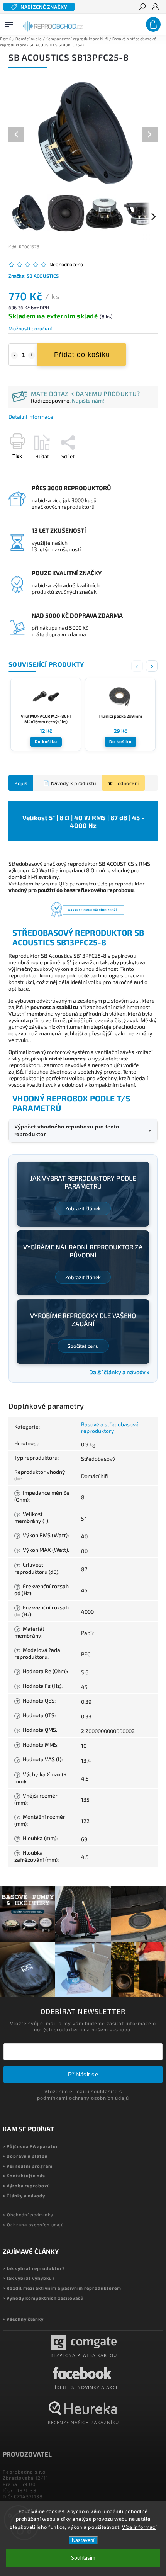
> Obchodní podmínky (28, 2215)
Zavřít (138, 470)
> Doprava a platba (25, 2156)
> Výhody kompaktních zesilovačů (43, 2298)
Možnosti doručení (30, 328)
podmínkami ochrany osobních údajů (83, 2098)
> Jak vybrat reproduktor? (34, 2268)
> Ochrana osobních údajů (33, 2225)
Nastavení (83, 2540)
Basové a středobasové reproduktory (110, 1427)
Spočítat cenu (83, 1346)
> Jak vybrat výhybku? (29, 2278)
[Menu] (9, 23)
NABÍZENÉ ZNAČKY (44, 7)
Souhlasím (83, 2558)
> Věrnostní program (28, 2166)
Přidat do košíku (82, 355)
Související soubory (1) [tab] (68, 783)
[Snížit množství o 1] (14, 355)
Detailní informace (31, 417)
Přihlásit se (83, 2074)
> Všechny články (23, 2319)
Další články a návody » (119, 1372)
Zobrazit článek (83, 1208)
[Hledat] (142, 7)
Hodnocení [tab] (127, 783)
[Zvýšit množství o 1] (32, 355)
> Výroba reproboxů (26, 2186)
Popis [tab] (21, 783)
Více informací (139, 2527)
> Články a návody (24, 2196)
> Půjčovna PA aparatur (30, 2146)
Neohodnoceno (66, 264)
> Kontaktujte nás (24, 2176)
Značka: (34, 276)
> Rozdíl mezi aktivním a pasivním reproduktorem (62, 2288)
